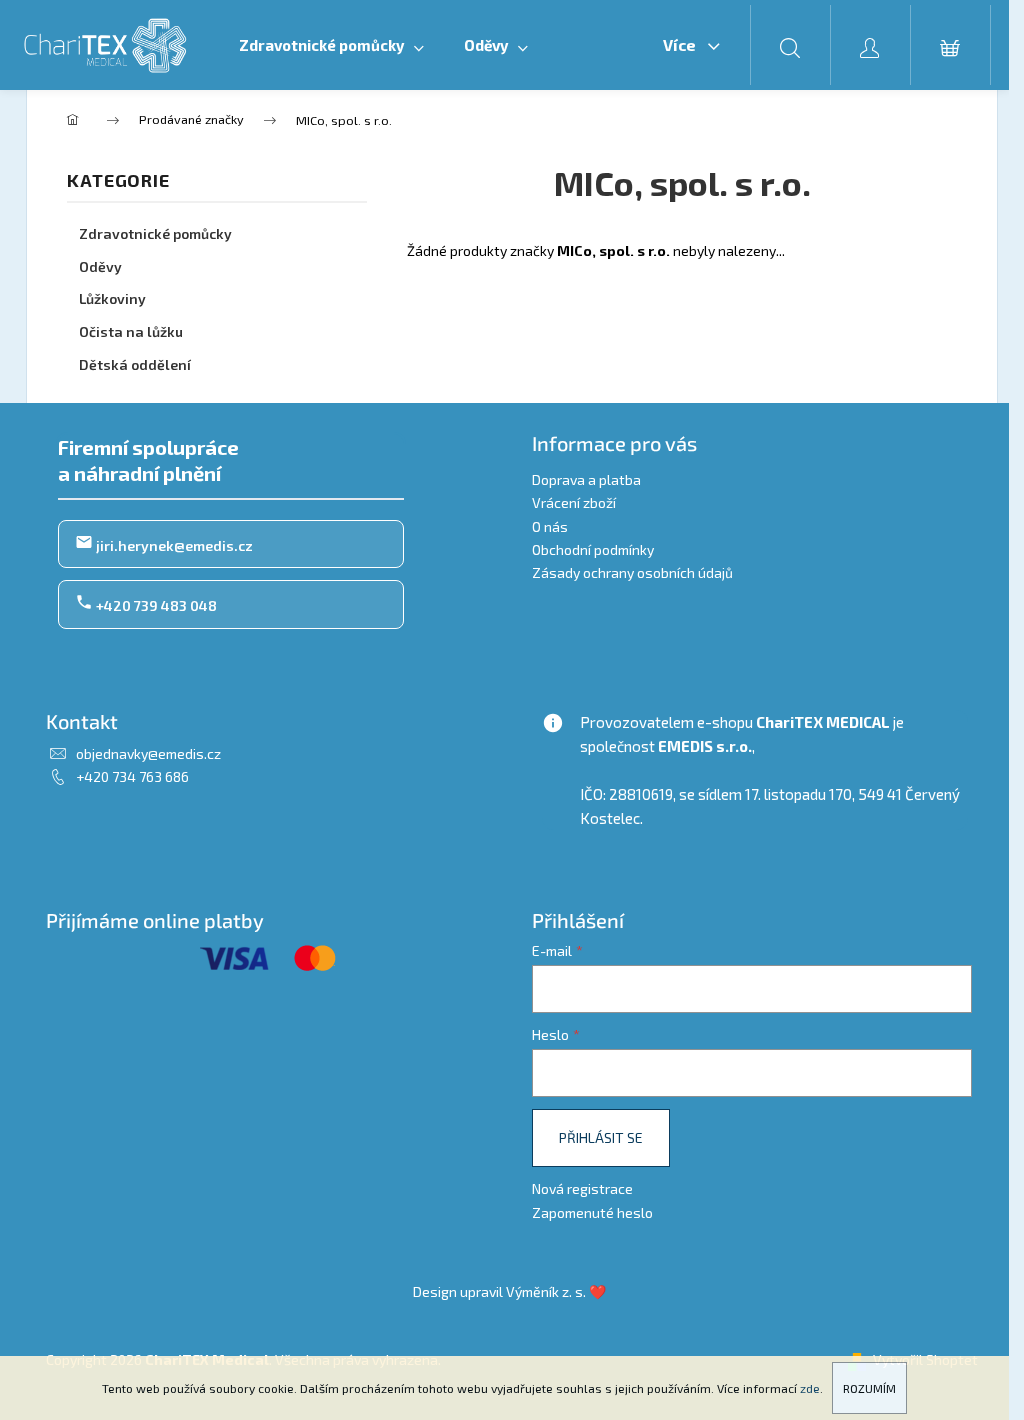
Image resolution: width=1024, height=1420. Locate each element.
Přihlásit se (601, 1137)
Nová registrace (582, 1188)
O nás (550, 526)
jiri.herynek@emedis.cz (173, 545)
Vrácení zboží (574, 502)
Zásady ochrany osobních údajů (632, 572)
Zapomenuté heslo (592, 1212)
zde (810, 1388)
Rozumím (869, 1388)
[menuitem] (331, 45)
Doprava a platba (586, 479)
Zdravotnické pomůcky (155, 233)
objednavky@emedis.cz (148, 753)
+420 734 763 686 (132, 776)
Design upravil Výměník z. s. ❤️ (509, 1291)
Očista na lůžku (131, 331)
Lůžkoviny (112, 298)
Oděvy (100, 266)
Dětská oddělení (135, 364)
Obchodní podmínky (593, 549)
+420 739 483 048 (155, 605)
